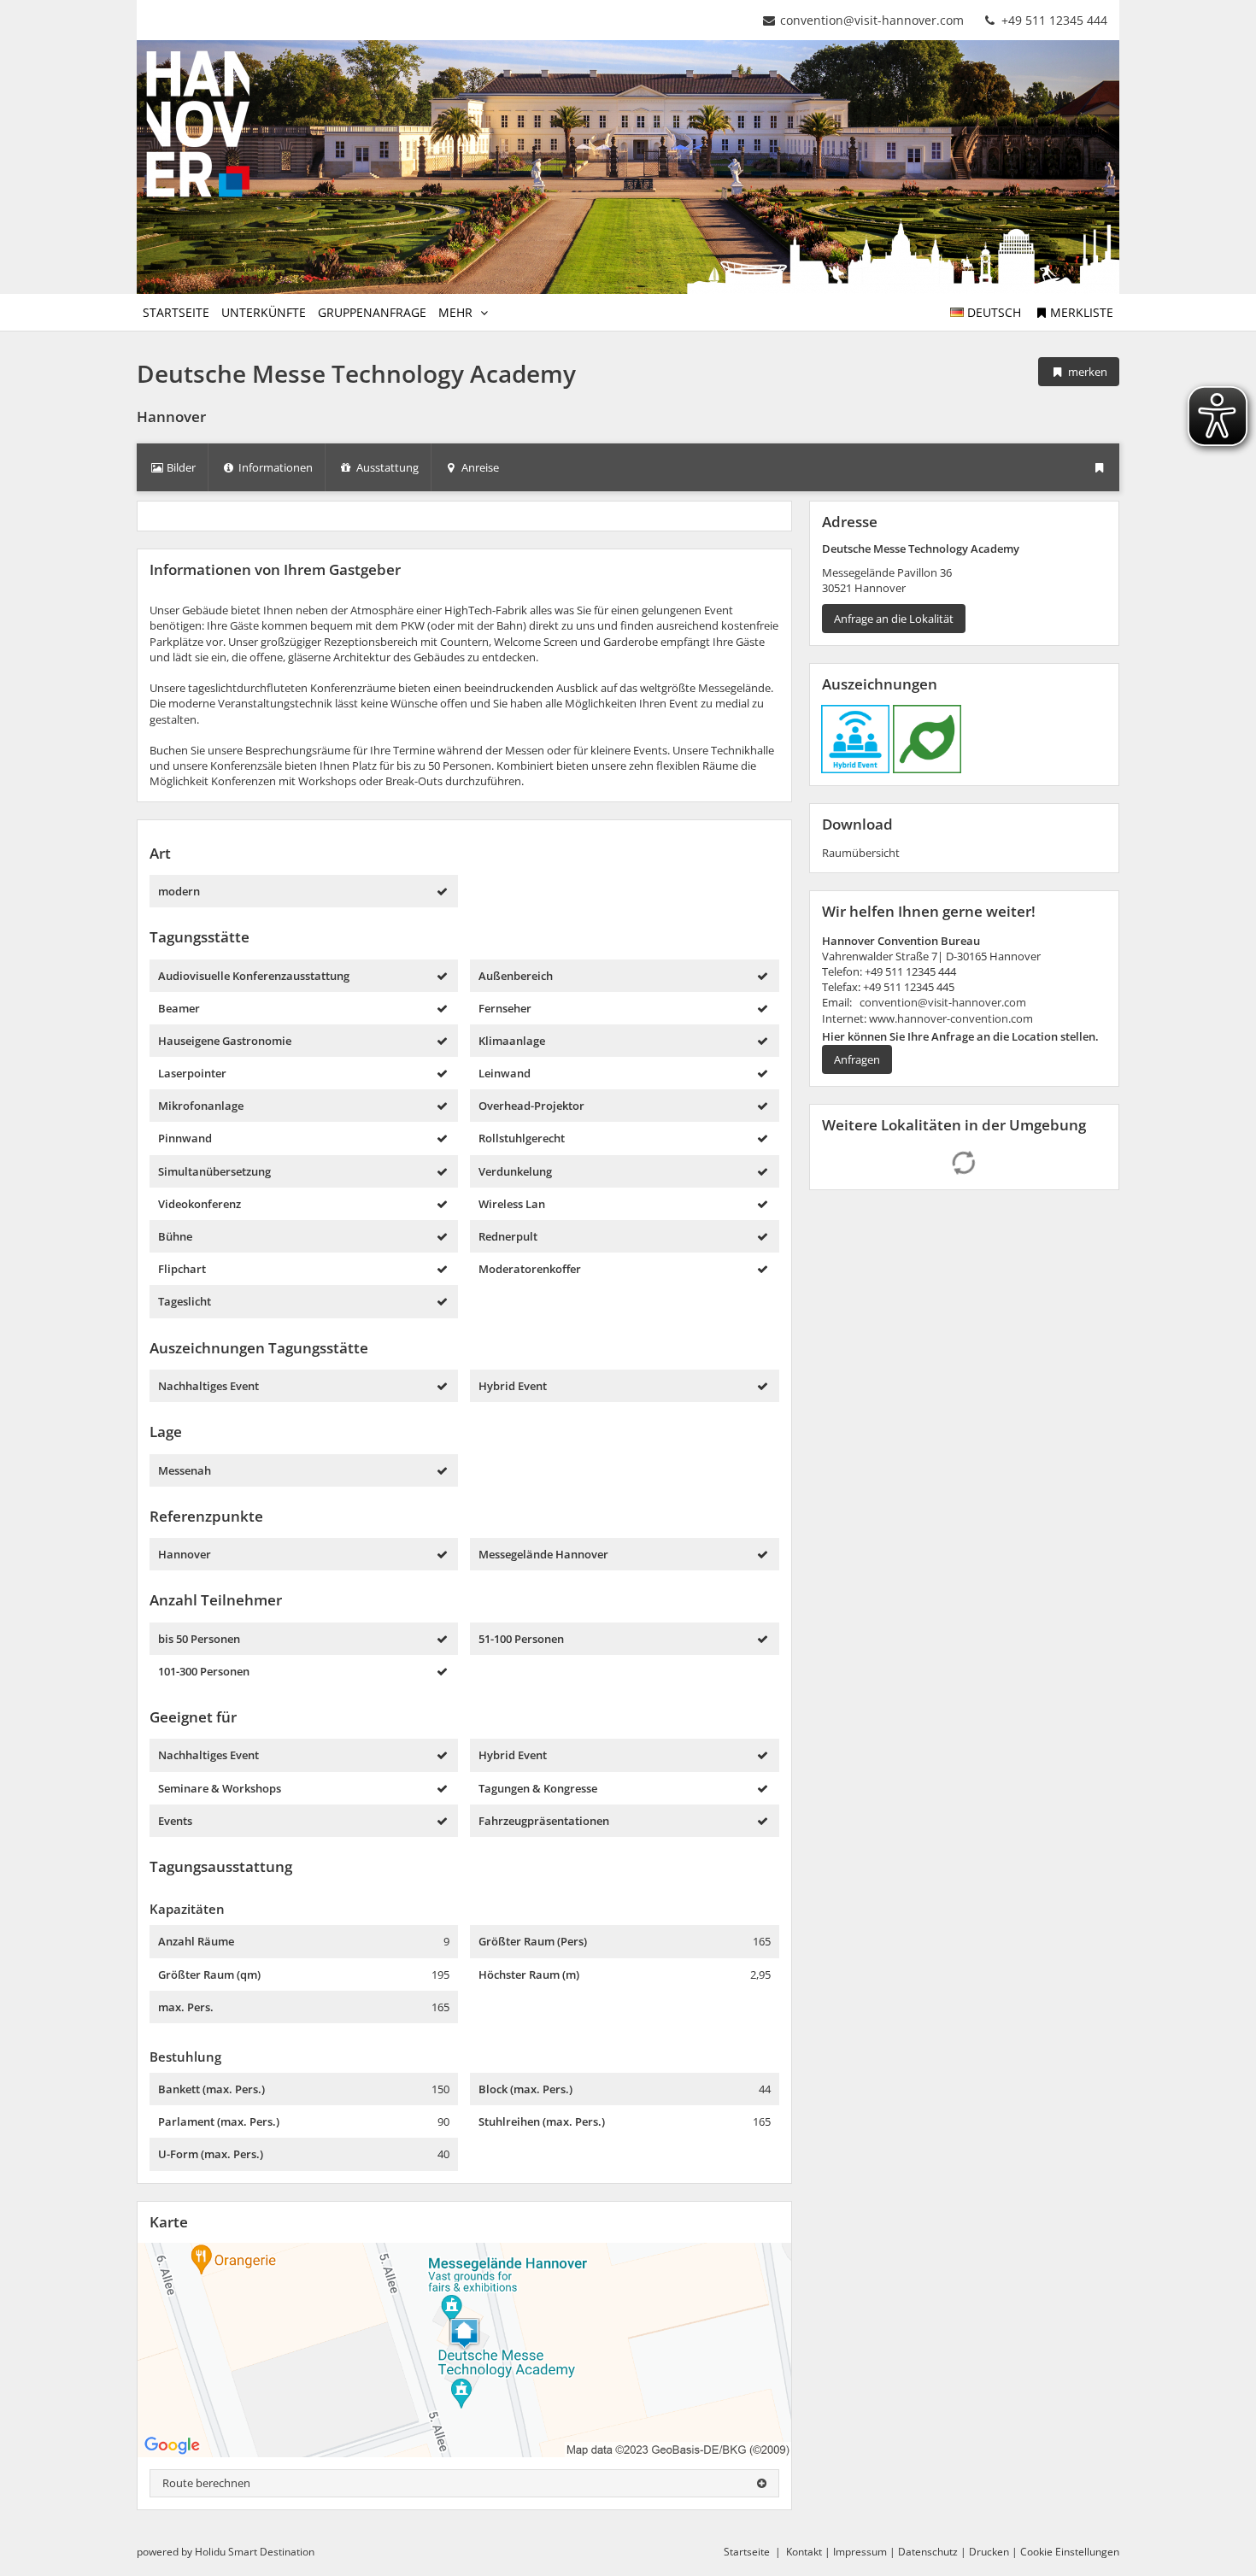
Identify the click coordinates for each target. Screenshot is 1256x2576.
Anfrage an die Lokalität (894, 619)
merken (1086, 372)
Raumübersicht (861, 853)
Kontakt (804, 2552)
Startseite (747, 2552)
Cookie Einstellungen (1070, 2552)
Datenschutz (928, 2552)
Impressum (860, 2552)
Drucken (989, 2552)
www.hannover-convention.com (950, 1018)
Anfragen (857, 1059)
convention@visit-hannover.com (872, 20)
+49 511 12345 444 (1053, 20)
